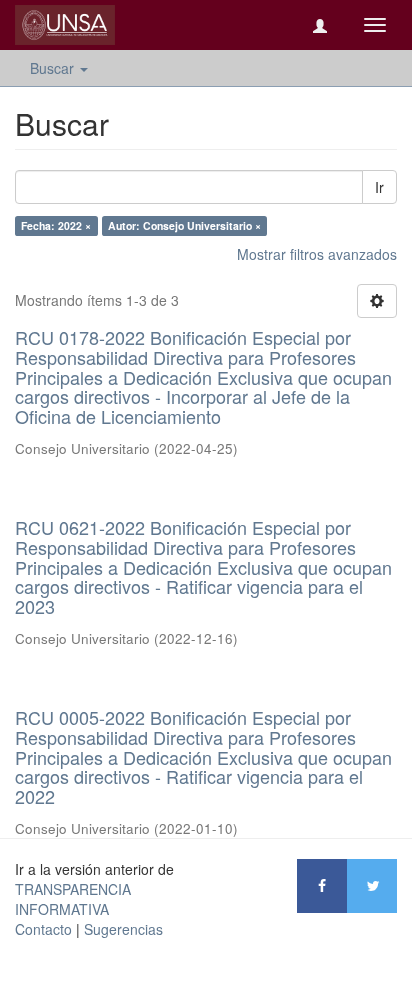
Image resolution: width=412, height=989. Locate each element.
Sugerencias (123, 929)
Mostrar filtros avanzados (317, 254)
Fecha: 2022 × (56, 225)
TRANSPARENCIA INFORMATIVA (73, 899)
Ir (379, 187)
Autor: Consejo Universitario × (184, 225)
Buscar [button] (54, 68)
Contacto (43, 929)
